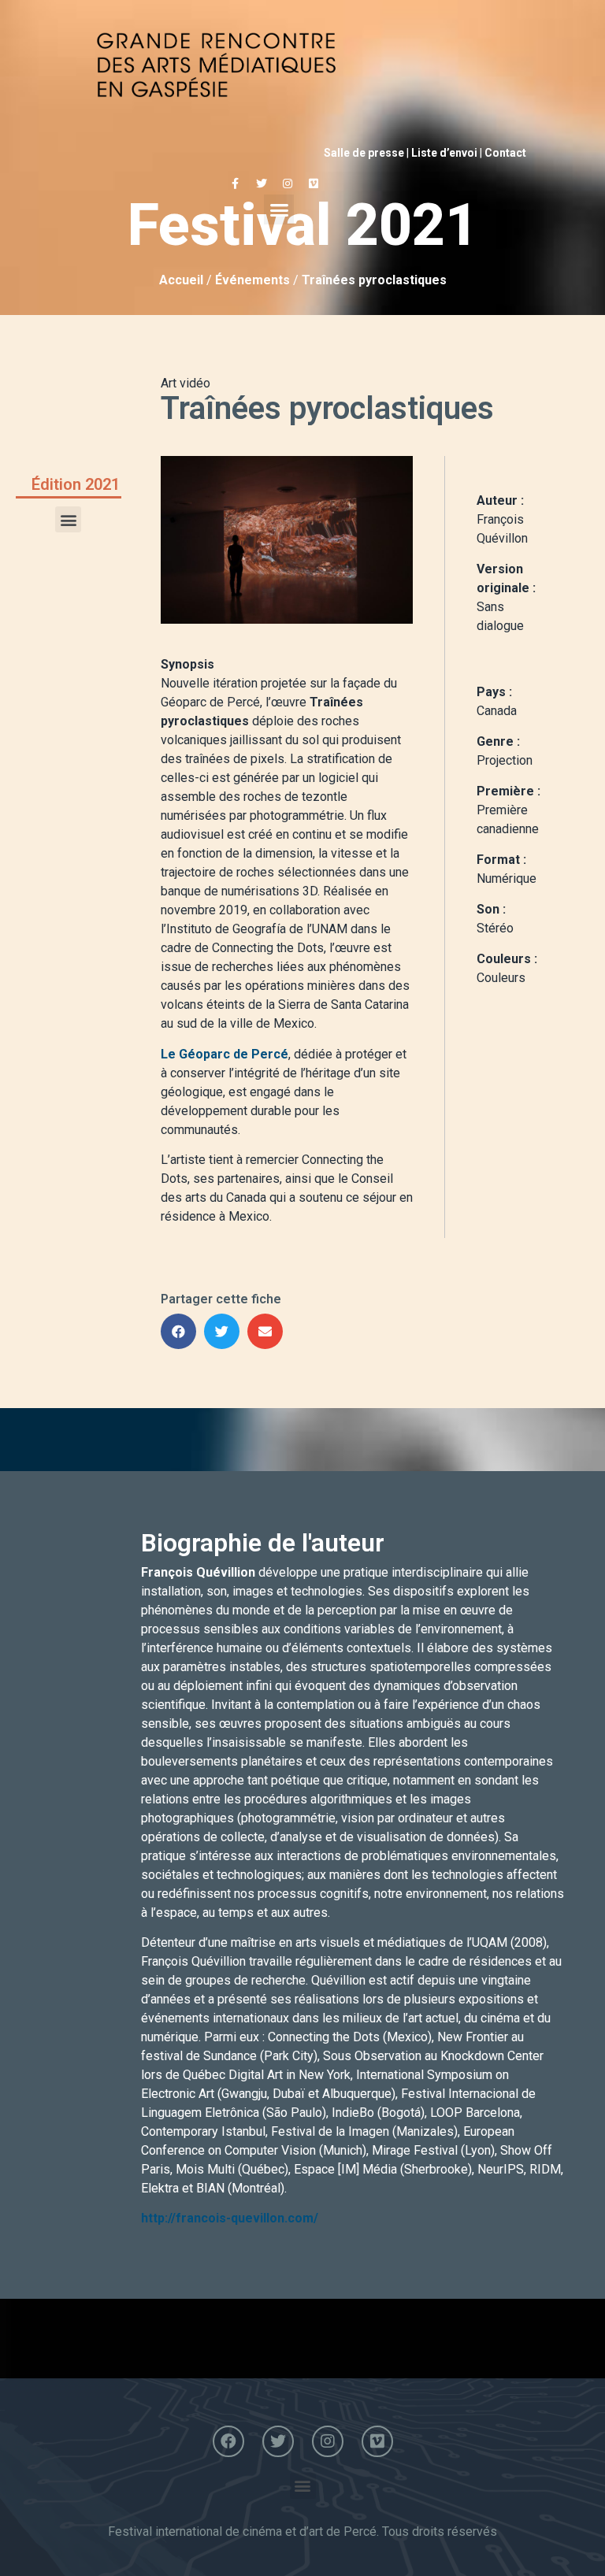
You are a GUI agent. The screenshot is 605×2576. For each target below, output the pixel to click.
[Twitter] (262, 183)
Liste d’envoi (444, 153)
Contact (505, 153)
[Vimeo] (314, 183)
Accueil (181, 280)
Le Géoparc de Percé (225, 1054)
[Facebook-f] (236, 183)
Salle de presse (364, 153)
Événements (252, 280)
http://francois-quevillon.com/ (230, 2218)
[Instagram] (288, 183)
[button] (279, 209)
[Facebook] (228, 2441)
